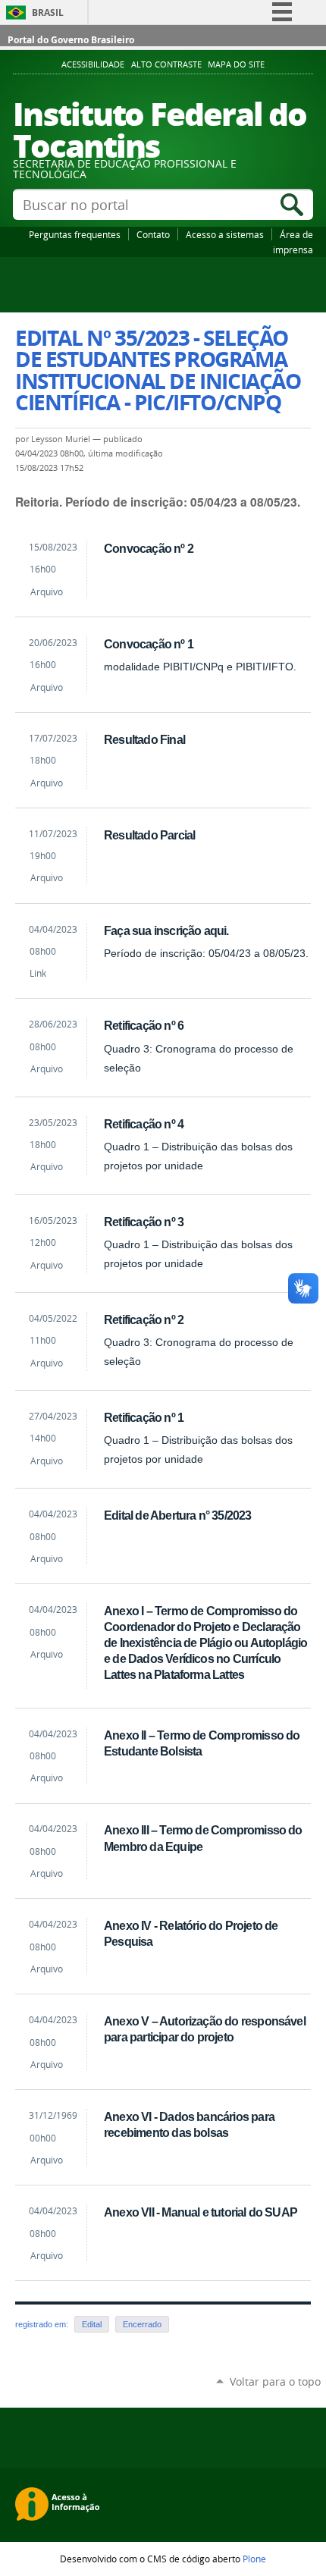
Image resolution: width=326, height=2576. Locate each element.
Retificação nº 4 (144, 1124)
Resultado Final (144, 739)
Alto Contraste (166, 64)
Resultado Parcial (149, 835)
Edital (92, 2324)
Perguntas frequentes (75, 234)
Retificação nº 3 (144, 1222)
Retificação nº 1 (144, 1417)
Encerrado (142, 2324)
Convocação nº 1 (149, 644)
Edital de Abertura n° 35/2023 (177, 1515)
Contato (153, 234)
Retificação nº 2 (144, 1319)
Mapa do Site (236, 64)
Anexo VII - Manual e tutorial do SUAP (201, 2212)
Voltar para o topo (275, 2381)
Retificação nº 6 (144, 1025)
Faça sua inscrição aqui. (166, 930)
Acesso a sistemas (225, 234)
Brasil (48, 13)
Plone (254, 2559)
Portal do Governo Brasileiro (71, 40)
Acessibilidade (93, 64)
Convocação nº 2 (149, 548)
